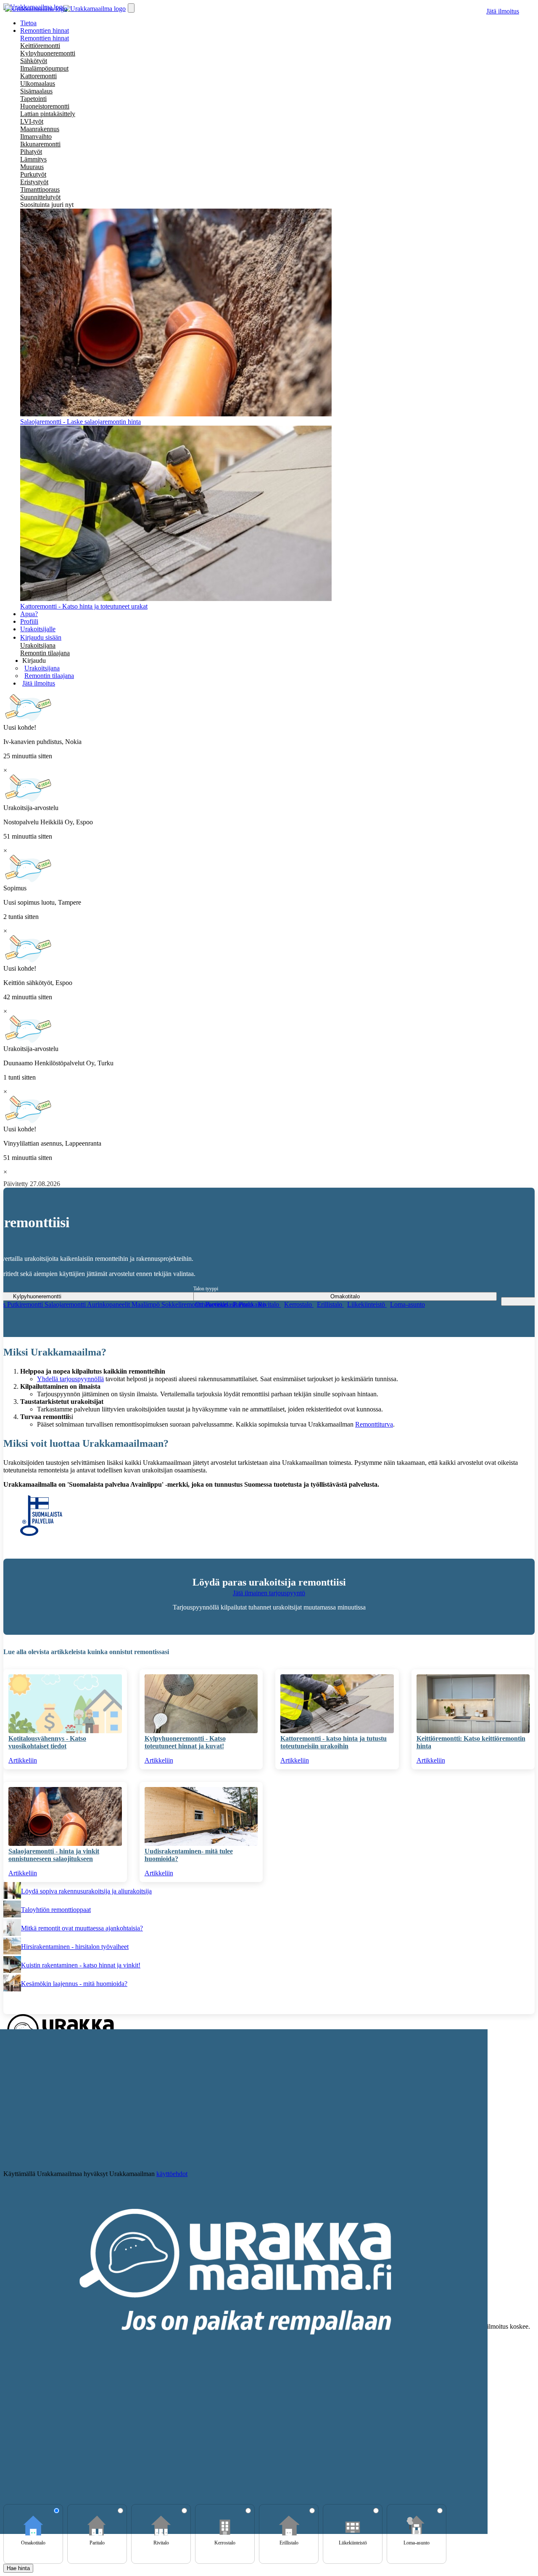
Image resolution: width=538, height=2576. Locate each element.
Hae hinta (18, 2568)
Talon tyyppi (206, 1289)
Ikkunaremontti (40, 144)
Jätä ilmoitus (503, 11)
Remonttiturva (374, 1424)
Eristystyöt (34, 182)
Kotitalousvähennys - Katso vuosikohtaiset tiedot (47, 1742)
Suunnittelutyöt (40, 197)
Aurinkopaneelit (109, 1304)
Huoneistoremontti (45, 106)
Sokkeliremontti (183, 1304)
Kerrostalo (299, 1304)
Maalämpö (146, 1304)
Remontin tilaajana (45, 653)
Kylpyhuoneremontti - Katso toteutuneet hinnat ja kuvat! (185, 1742)
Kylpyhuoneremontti (48, 53)
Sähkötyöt (34, 61)
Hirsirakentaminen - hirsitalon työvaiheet (75, 1947)
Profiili (29, 621)
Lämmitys (33, 159)
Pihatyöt (31, 152)
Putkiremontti (26, 1304)
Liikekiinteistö (367, 1304)
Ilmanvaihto (36, 136)
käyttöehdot (172, 2174)
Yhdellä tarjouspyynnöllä (70, 1379)
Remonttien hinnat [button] (45, 30)
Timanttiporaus (40, 189)
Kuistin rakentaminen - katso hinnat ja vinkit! (81, 1965)
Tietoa (28, 23)
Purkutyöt (33, 174)
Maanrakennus (40, 129)
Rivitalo (269, 1304)
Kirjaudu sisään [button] (41, 637)
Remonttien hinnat (45, 38)
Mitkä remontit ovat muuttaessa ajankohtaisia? (82, 1928)
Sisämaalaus (36, 91)
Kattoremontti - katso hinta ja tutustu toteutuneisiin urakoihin (334, 1742)
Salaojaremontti (66, 1304)
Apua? (29, 614)
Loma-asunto (407, 1304)
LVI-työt (32, 121)
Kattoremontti (38, 76)
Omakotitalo (212, 1304)
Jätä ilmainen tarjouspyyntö (269, 1593)
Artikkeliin (23, 1760)
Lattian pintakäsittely (48, 114)
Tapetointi (33, 99)
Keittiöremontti (40, 46)
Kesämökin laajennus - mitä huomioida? (74, 1984)
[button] (34, 661)
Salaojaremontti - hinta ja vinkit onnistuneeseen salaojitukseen (54, 1855)
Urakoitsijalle (38, 629)
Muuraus (32, 167)
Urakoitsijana (38, 645)
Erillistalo (330, 1304)
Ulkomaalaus (38, 83)
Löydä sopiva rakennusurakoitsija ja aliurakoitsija (86, 1891)
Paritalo (244, 1304)
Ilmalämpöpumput (44, 68)
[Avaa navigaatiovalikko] (131, 8)
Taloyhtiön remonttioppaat (56, 1910)
